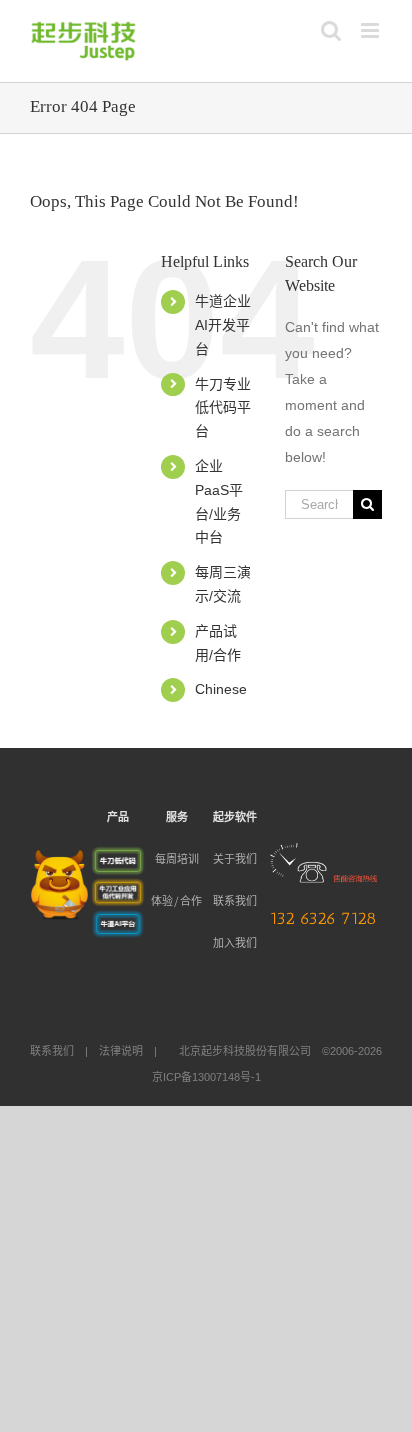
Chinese (221, 689)
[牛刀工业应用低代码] (118, 890)
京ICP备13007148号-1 (206, 1077)
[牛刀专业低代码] (118, 858)
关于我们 (235, 859)
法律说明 (121, 1051)
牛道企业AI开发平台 (223, 325)
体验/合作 (176, 901)
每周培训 (177, 859)
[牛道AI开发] (118, 921)
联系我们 (235, 901)
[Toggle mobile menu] (371, 30)
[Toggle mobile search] (331, 30)
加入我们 (235, 943)
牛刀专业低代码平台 (223, 408)
